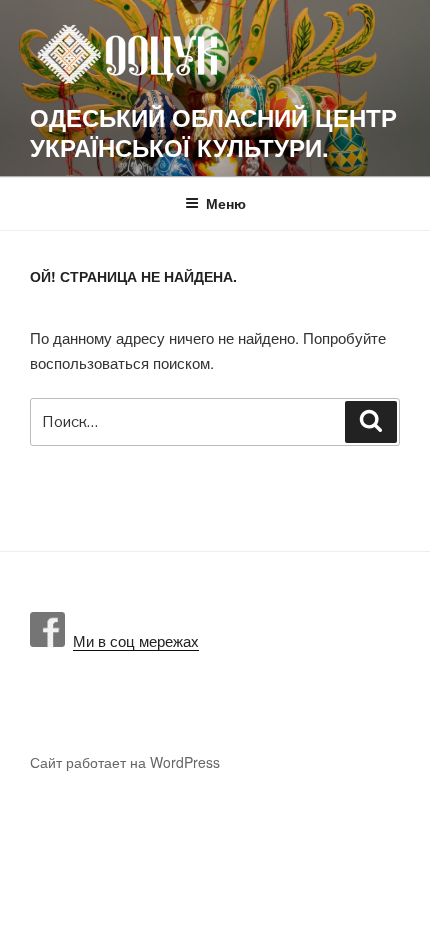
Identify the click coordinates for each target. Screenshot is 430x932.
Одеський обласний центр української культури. (213, 132)
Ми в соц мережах (132, 640)
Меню (226, 203)
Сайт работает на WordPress (125, 762)
